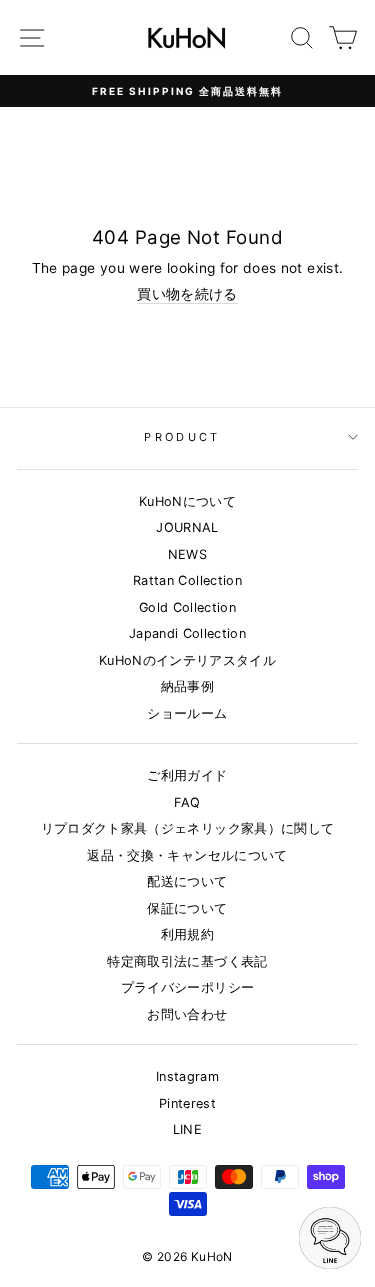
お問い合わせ (187, 1014)
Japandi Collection (187, 633)
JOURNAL (187, 527)
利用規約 (187, 934)
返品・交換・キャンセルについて (187, 855)
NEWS (187, 554)
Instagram (187, 1076)
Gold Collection (187, 607)
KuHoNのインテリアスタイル (187, 660)
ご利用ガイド (187, 775)
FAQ (187, 802)
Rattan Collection (187, 580)
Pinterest (187, 1103)
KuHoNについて (187, 501)
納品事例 (187, 686)
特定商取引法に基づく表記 (187, 961)
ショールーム (187, 713)
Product (182, 437)
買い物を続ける (187, 294)
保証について (187, 908)
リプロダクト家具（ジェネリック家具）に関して (188, 828)
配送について (187, 881)
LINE (187, 1129)
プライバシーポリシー (187, 987)
